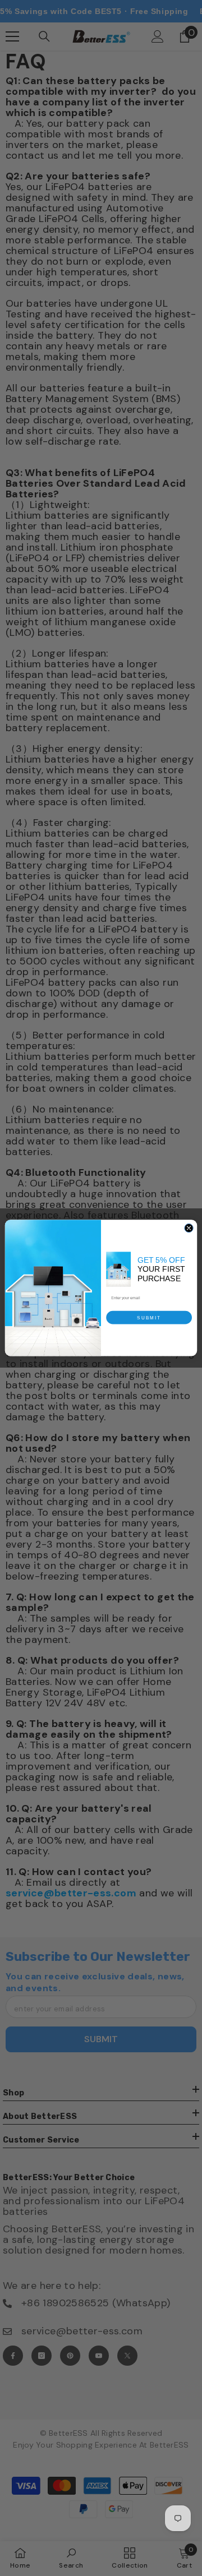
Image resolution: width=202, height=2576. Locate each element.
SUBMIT (149, 1317)
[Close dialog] (189, 1228)
